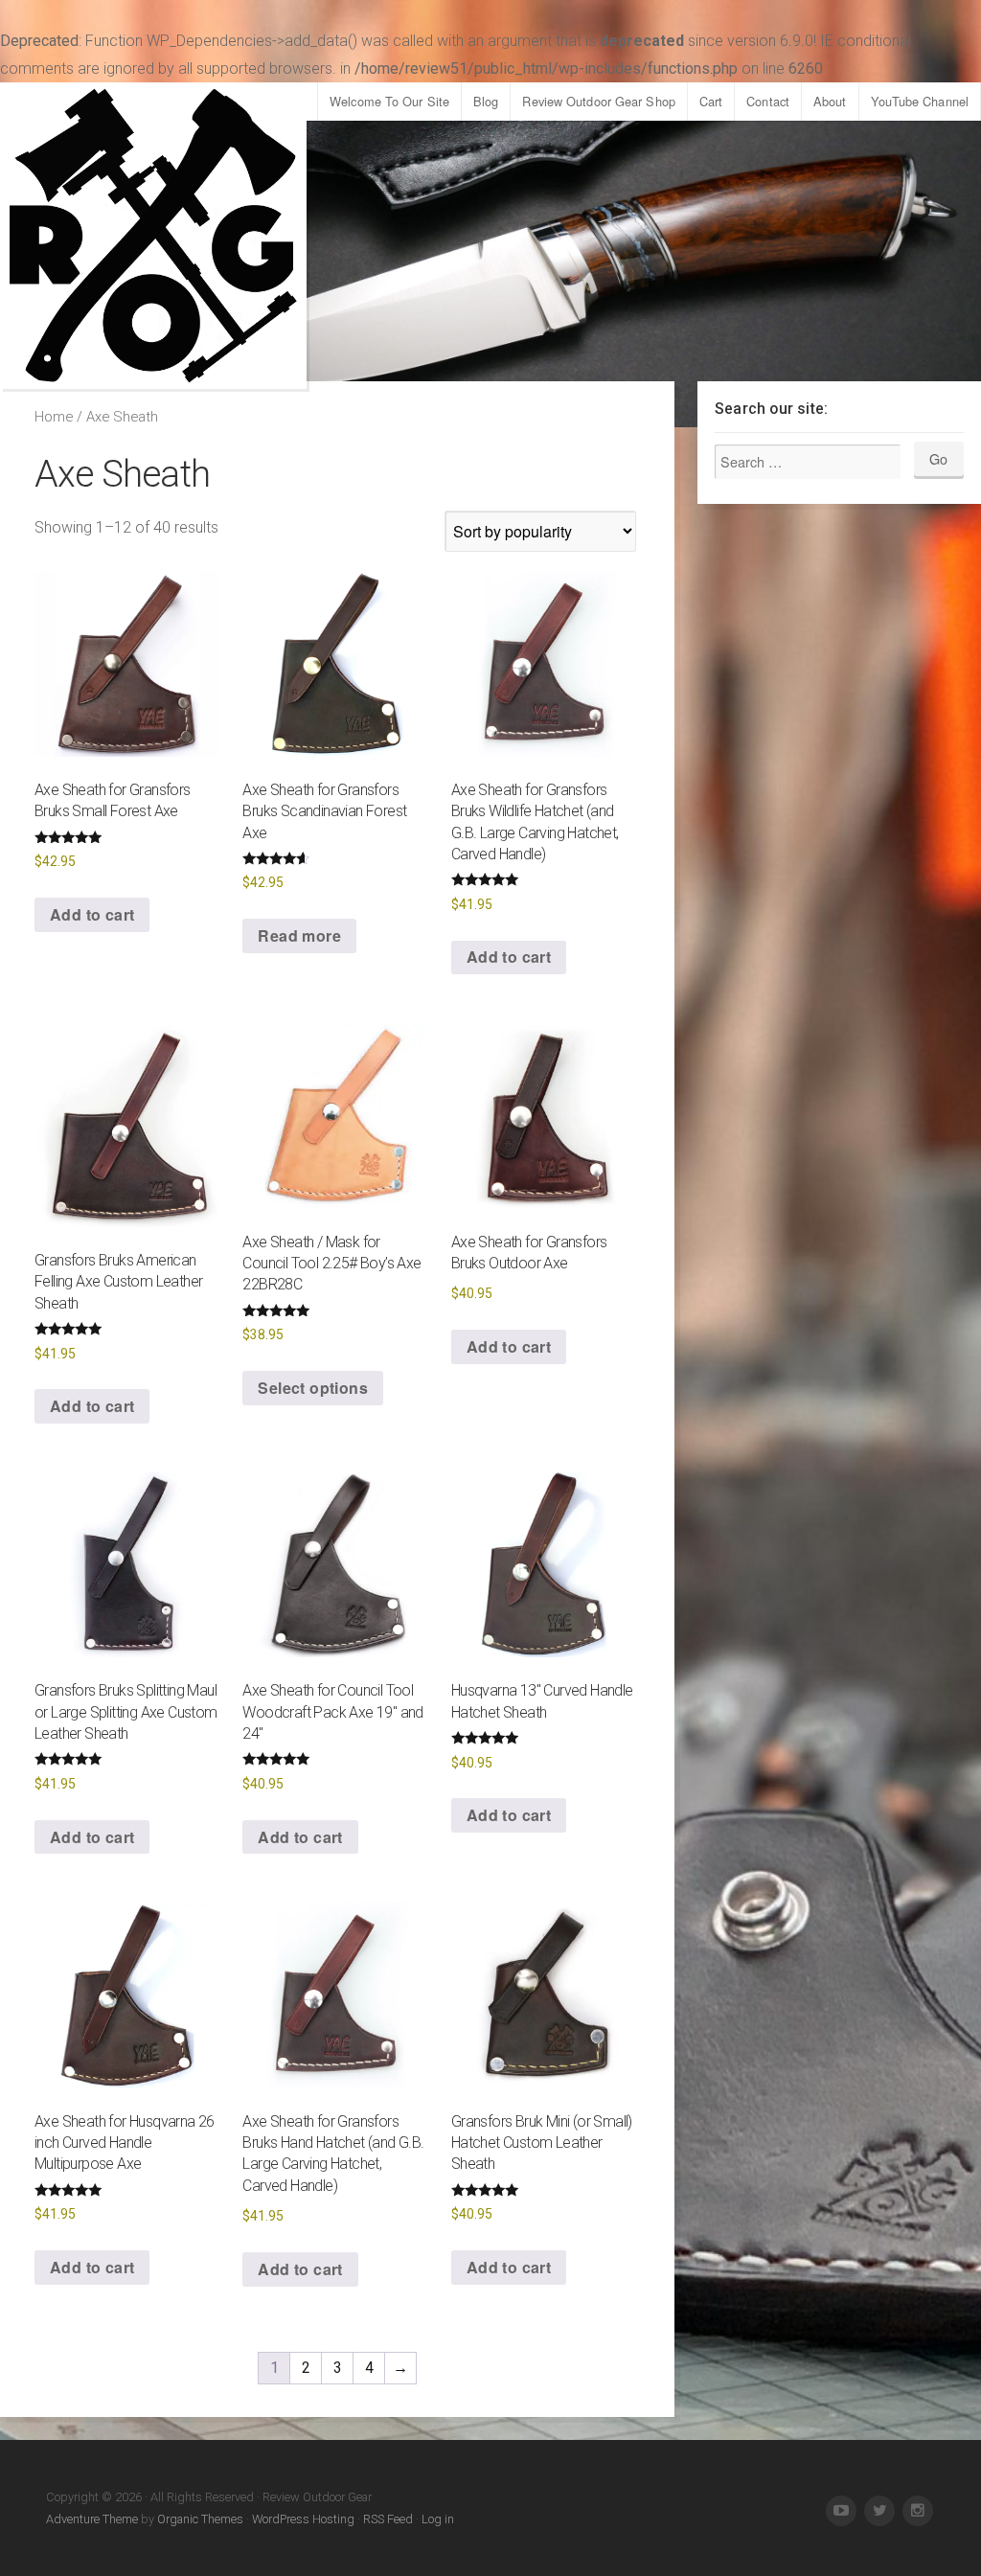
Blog (486, 101)
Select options (313, 1388)
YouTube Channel (920, 101)
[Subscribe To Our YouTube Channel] (841, 2511)
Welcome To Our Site (389, 101)
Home (54, 417)
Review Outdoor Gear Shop (598, 101)
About (830, 101)
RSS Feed (388, 2519)
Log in (438, 2519)
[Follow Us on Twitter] (879, 2511)
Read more (299, 935)
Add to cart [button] (92, 914)
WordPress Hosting (303, 2519)
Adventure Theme (92, 2519)
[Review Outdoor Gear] (153, 236)
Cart (711, 101)
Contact (768, 101)
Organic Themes (200, 2519)
